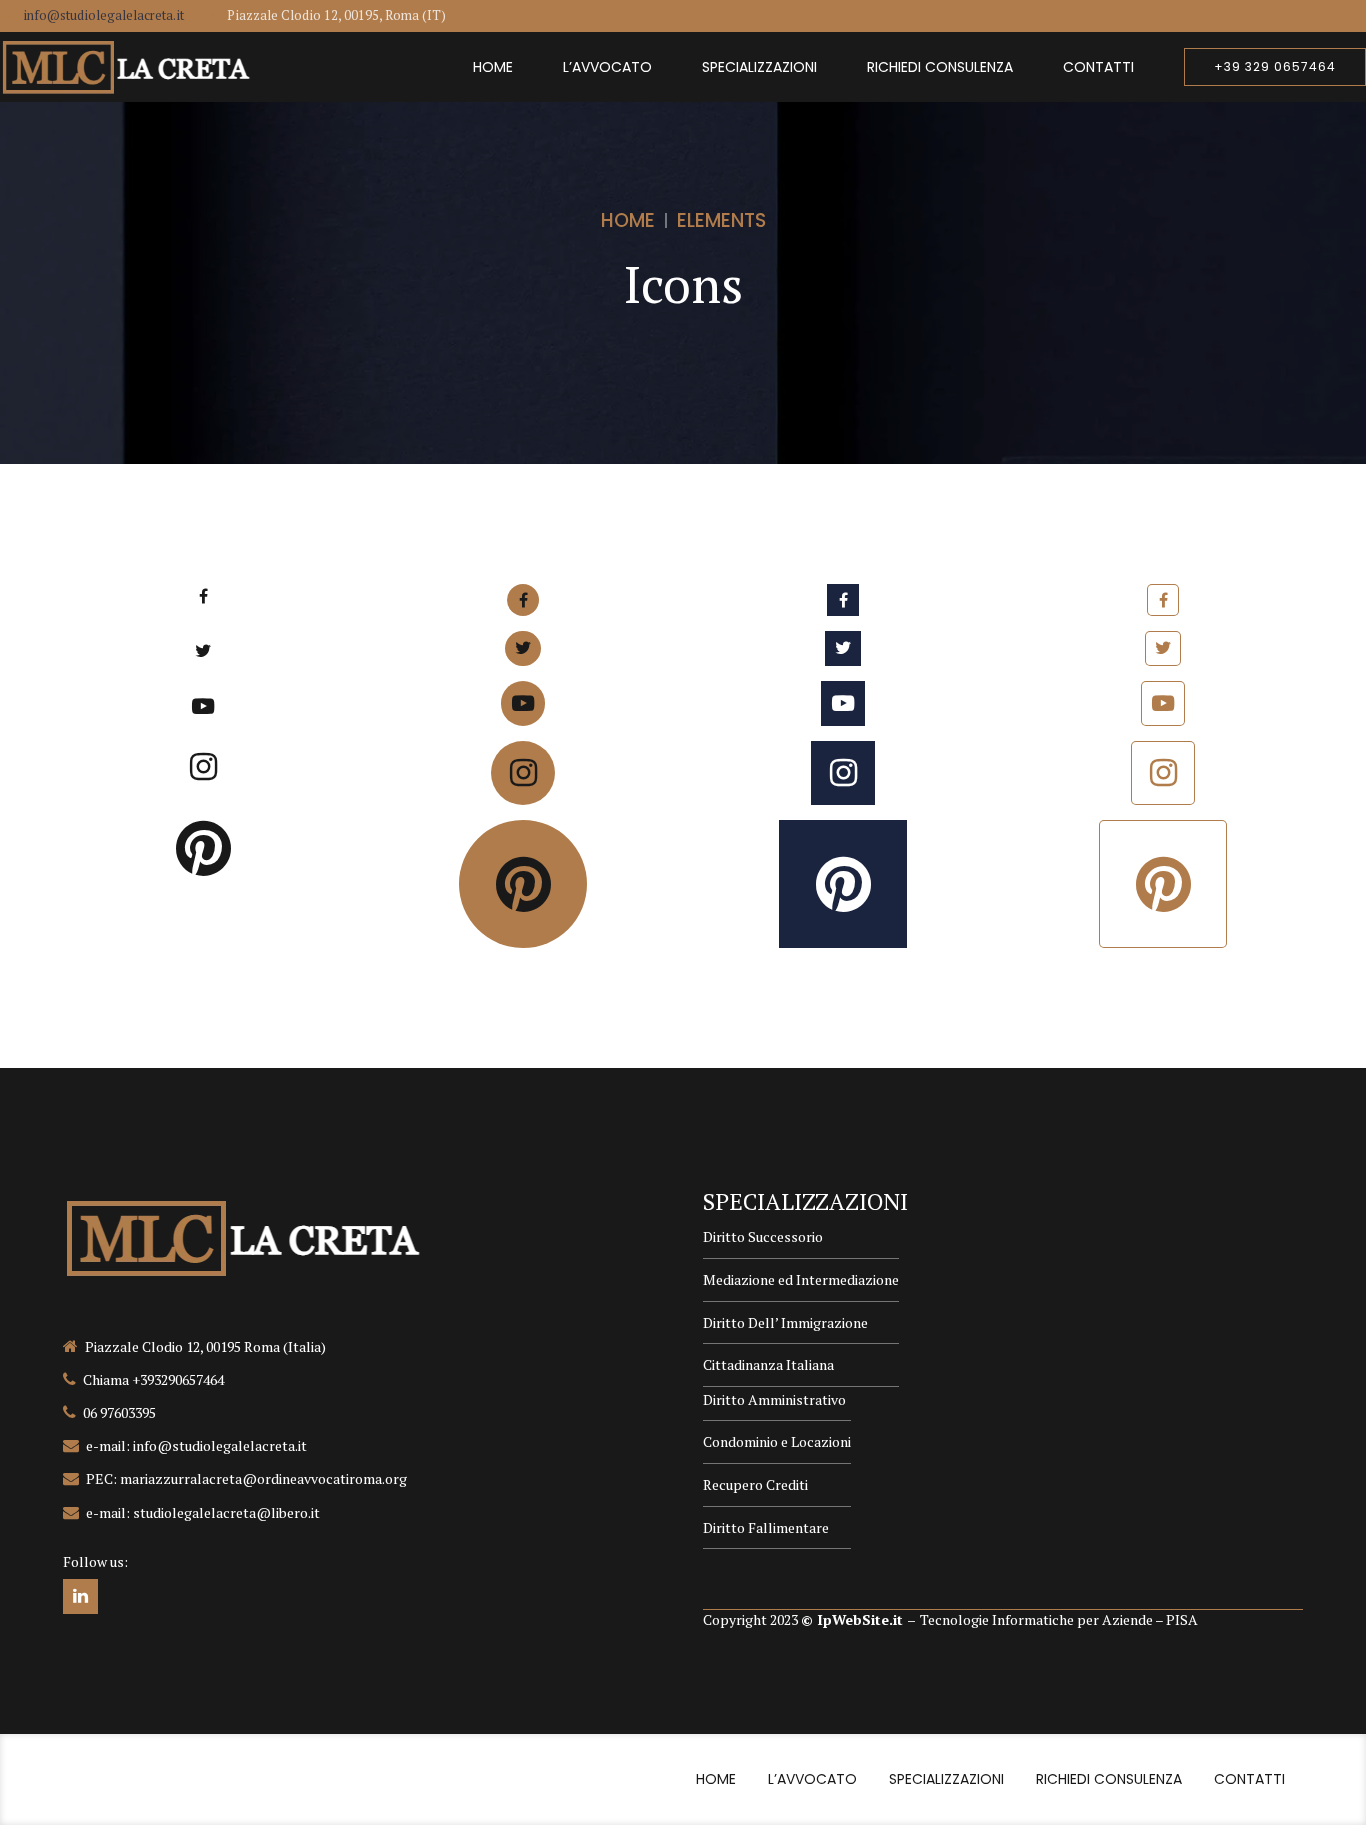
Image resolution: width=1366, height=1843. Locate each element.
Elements (721, 220)
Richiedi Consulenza (940, 67)
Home (493, 67)
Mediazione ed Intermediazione (801, 1279)
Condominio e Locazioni (777, 1441)
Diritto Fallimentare (766, 1527)
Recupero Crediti (755, 1484)
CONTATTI (1098, 67)
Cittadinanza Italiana (768, 1364)
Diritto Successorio (763, 1236)
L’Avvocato (607, 67)
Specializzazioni (759, 67)
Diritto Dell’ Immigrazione (785, 1322)
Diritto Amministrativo (774, 1399)
